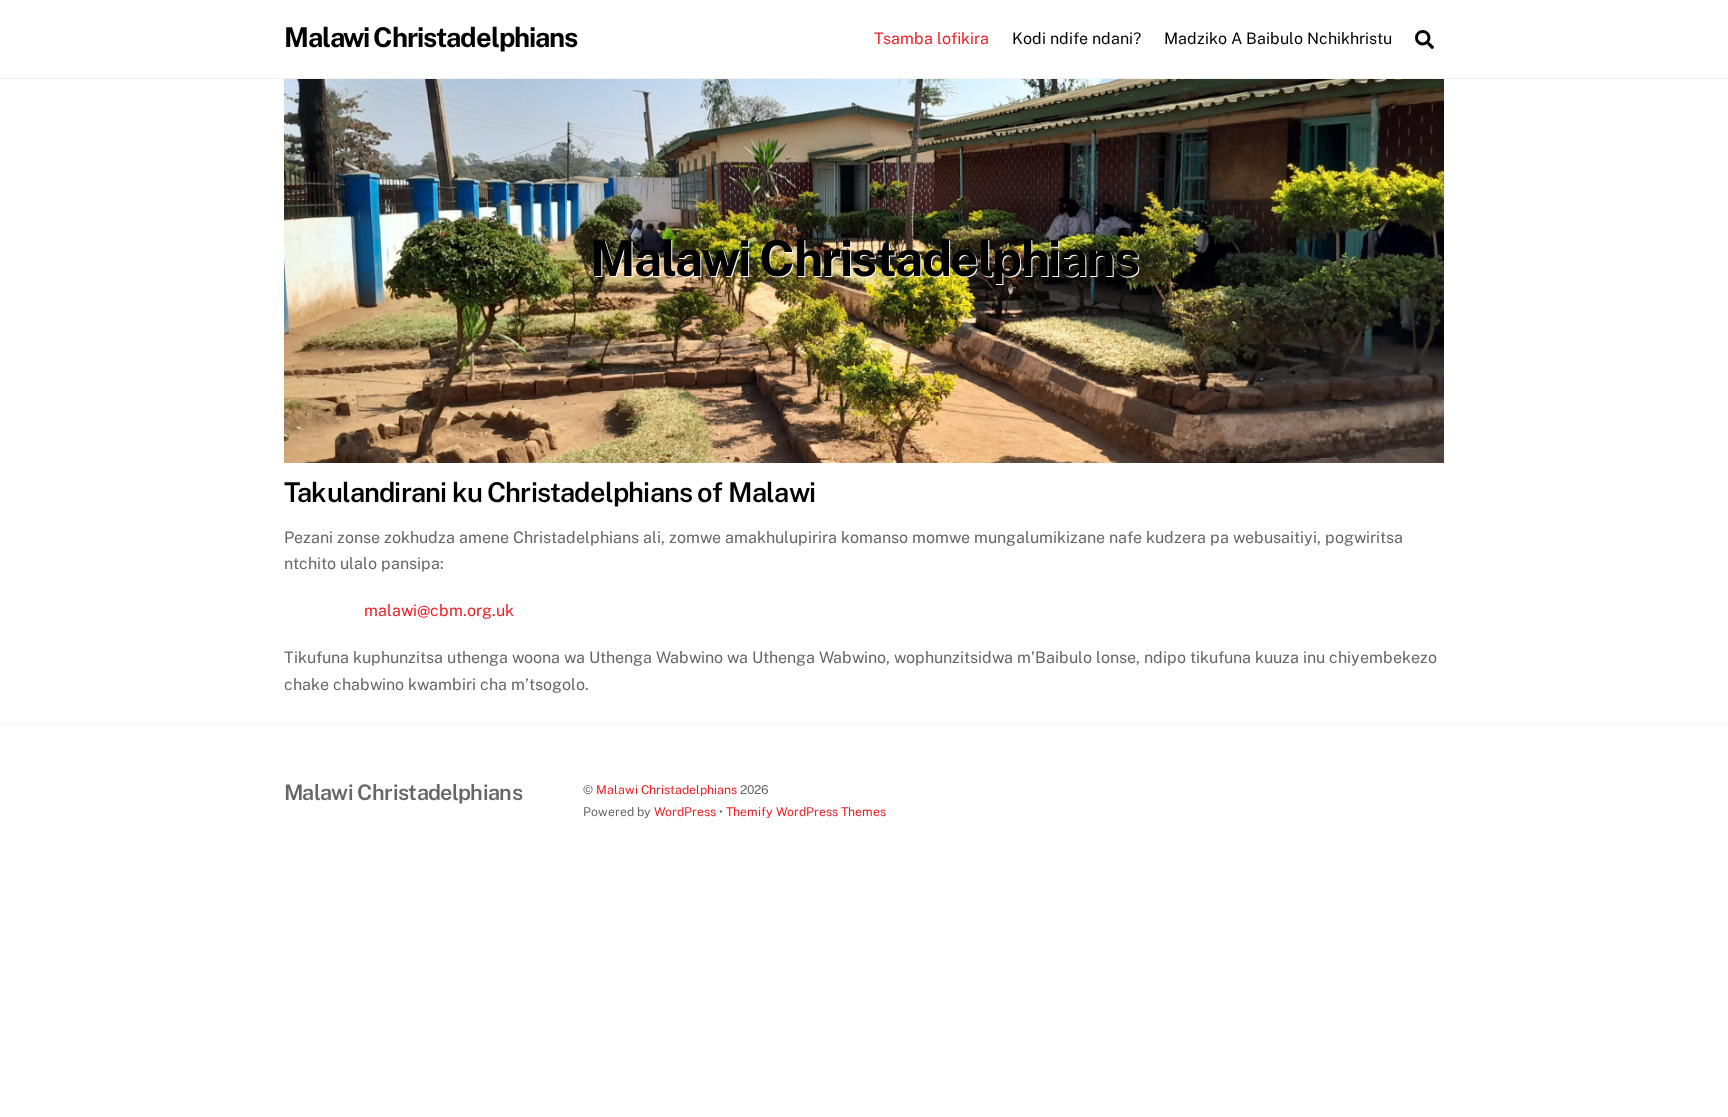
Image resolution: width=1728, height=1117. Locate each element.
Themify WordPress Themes (806, 811)
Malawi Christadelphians (666, 789)
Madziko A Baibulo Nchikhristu (1278, 38)
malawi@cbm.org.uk (439, 610)
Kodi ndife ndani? (1076, 38)
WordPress (685, 811)
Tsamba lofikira (931, 38)
